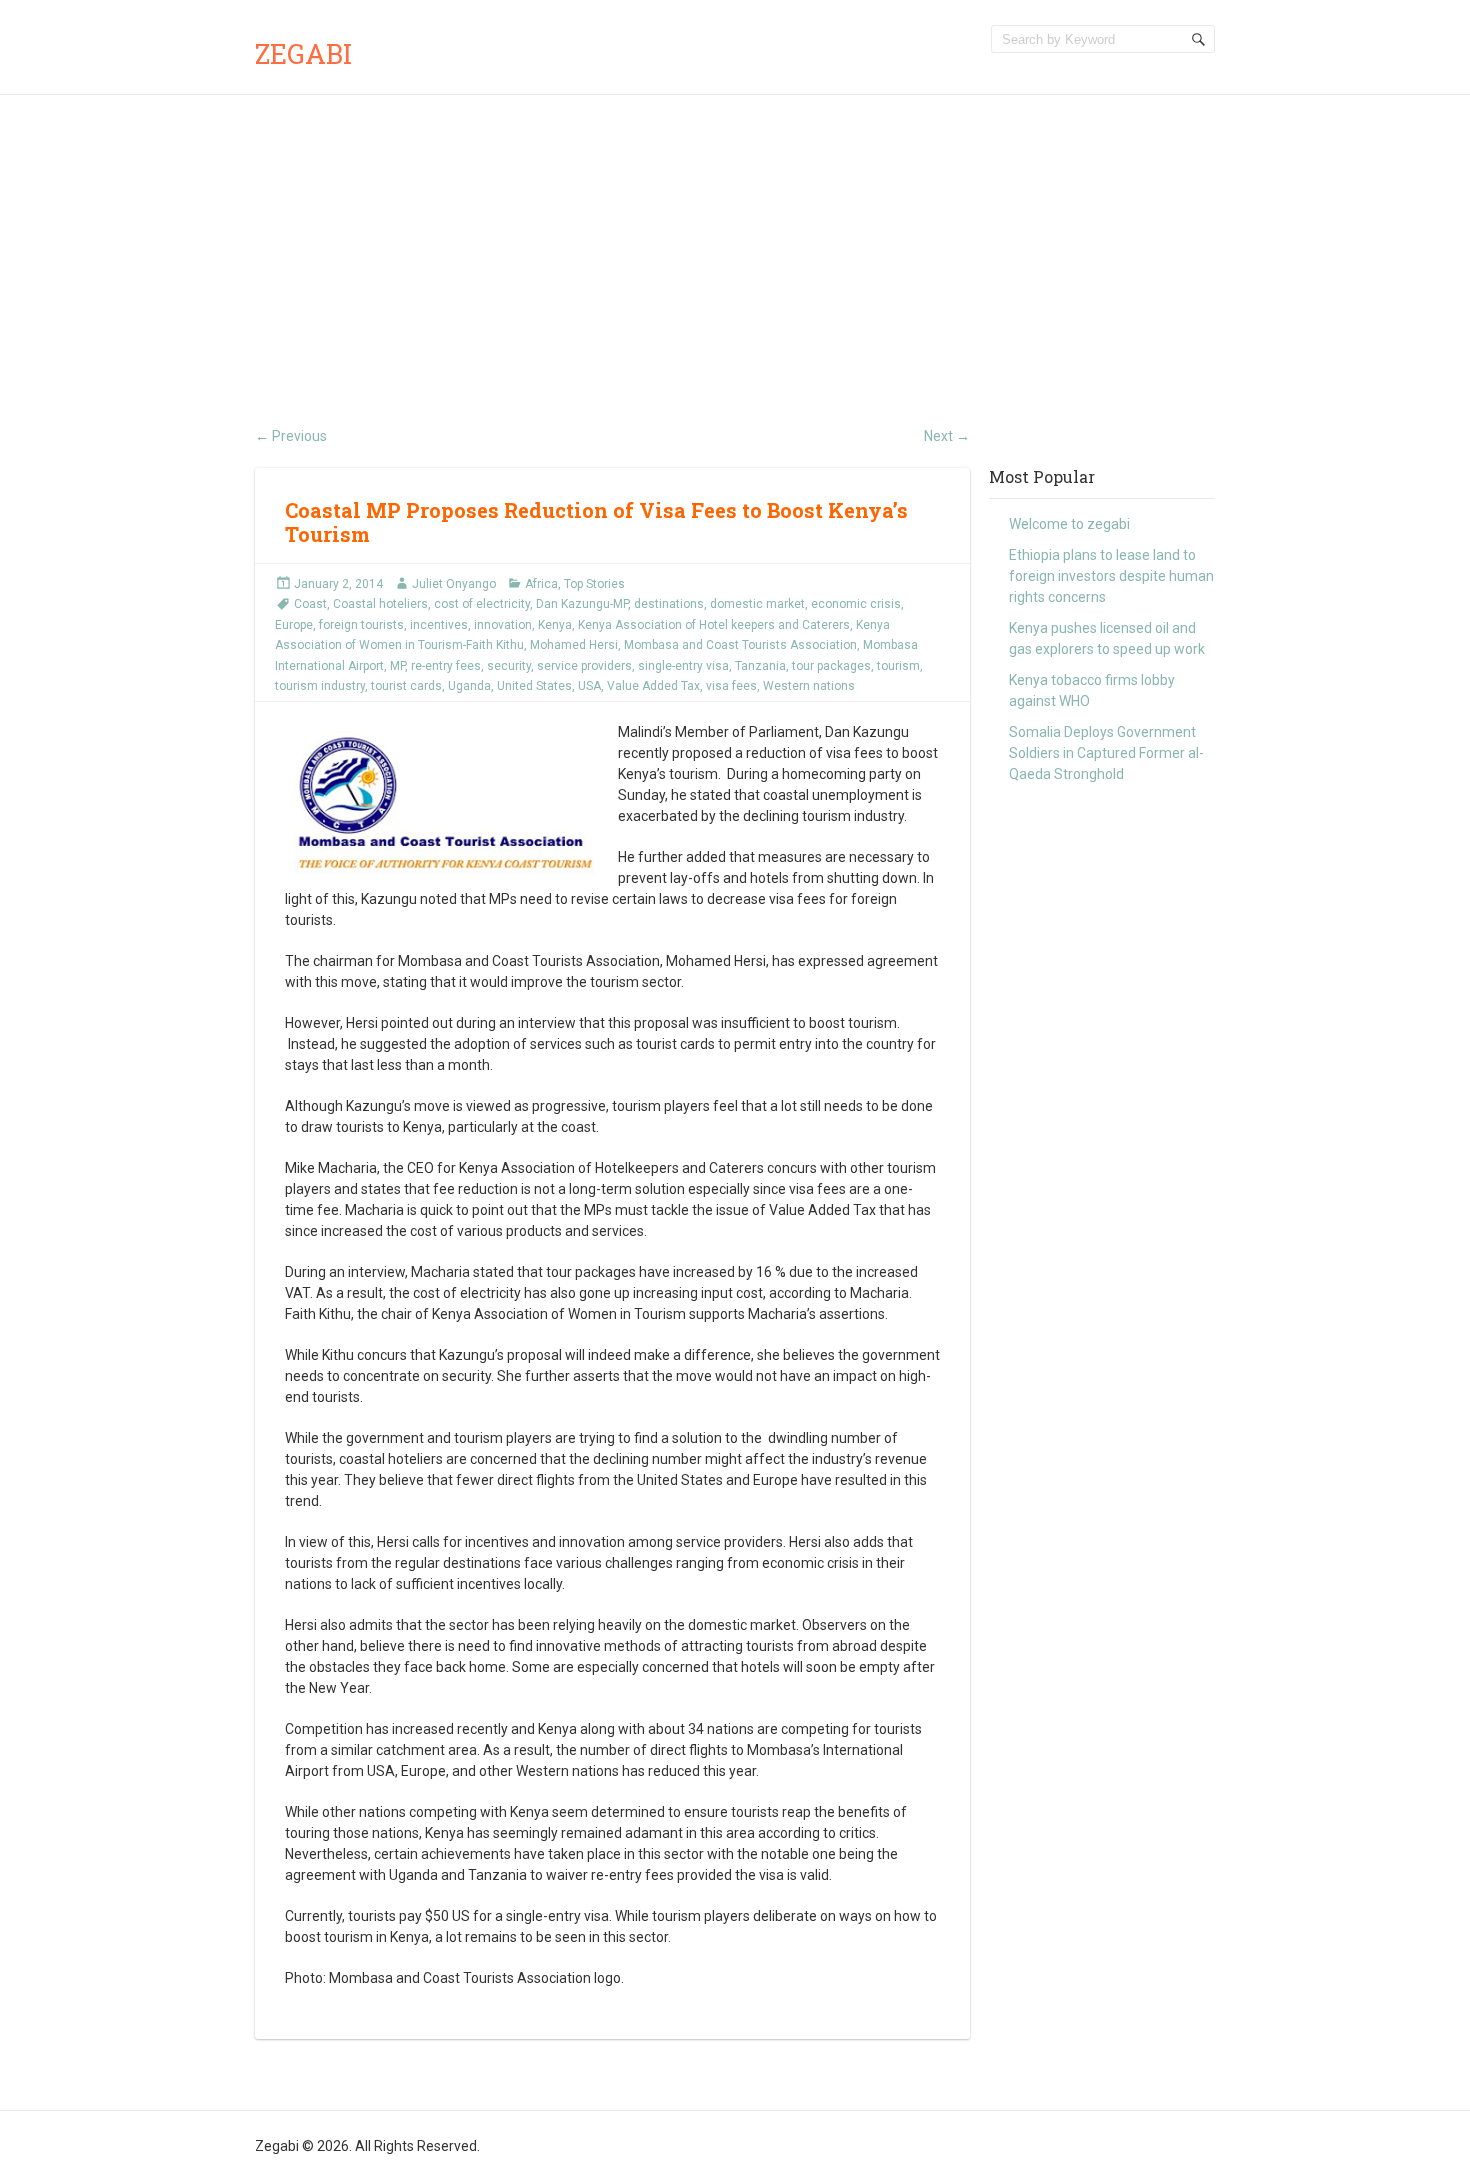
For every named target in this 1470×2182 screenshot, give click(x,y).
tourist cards (406, 686)
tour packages (831, 666)
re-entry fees (446, 666)
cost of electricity (482, 604)
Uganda (469, 686)
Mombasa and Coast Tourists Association (740, 645)
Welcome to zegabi (1069, 524)
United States (534, 686)
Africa (541, 584)
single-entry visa (683, 666)
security (509, 666)
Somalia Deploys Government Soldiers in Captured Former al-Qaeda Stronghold (1106, 753)
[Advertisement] (735, 245)
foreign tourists (361, 625)
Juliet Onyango (454, 584)
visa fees (731, 686)
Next (947, 436)
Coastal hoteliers (380, 604)
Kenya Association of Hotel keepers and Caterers (714, 625)
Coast (310, 604)
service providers (584, 666)
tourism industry (320, 686)
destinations (669, 604)
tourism (898, 666)
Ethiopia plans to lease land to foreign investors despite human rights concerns (1111, 576)
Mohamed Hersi (574, 645)
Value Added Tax (653, 686)
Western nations (809, 686)
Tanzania (760, 666)
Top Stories (594, 584)
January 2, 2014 (338, 584)
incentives (439, 625)
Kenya (555, 625)
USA (589, 686)
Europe (294, 625)
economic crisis (856, 604)
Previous (291, 436)
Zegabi (303, 53)
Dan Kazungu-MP (582, 604)
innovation (503, 625)
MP (397, 666)
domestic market (757, 604)
